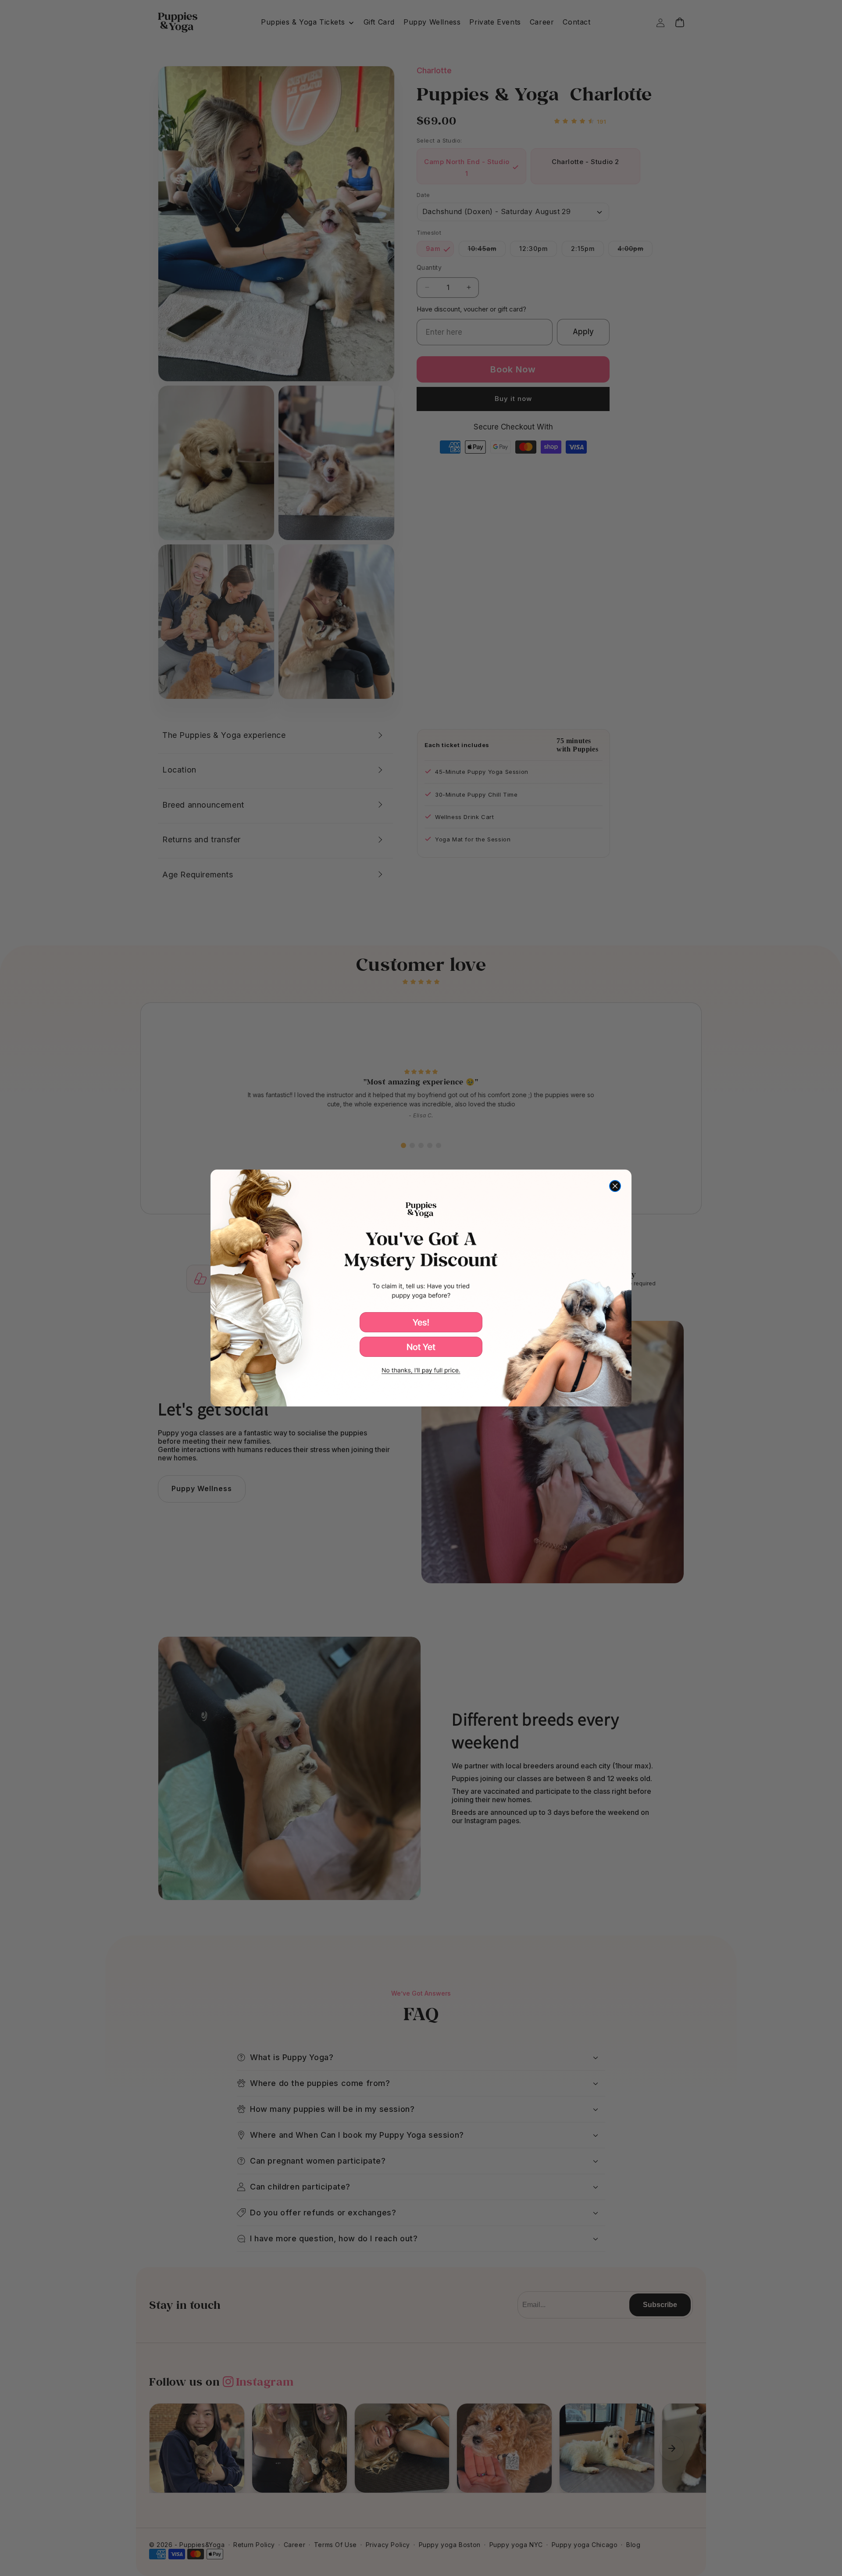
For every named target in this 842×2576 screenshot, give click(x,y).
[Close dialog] (615, 1186)
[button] (421, 1322)
